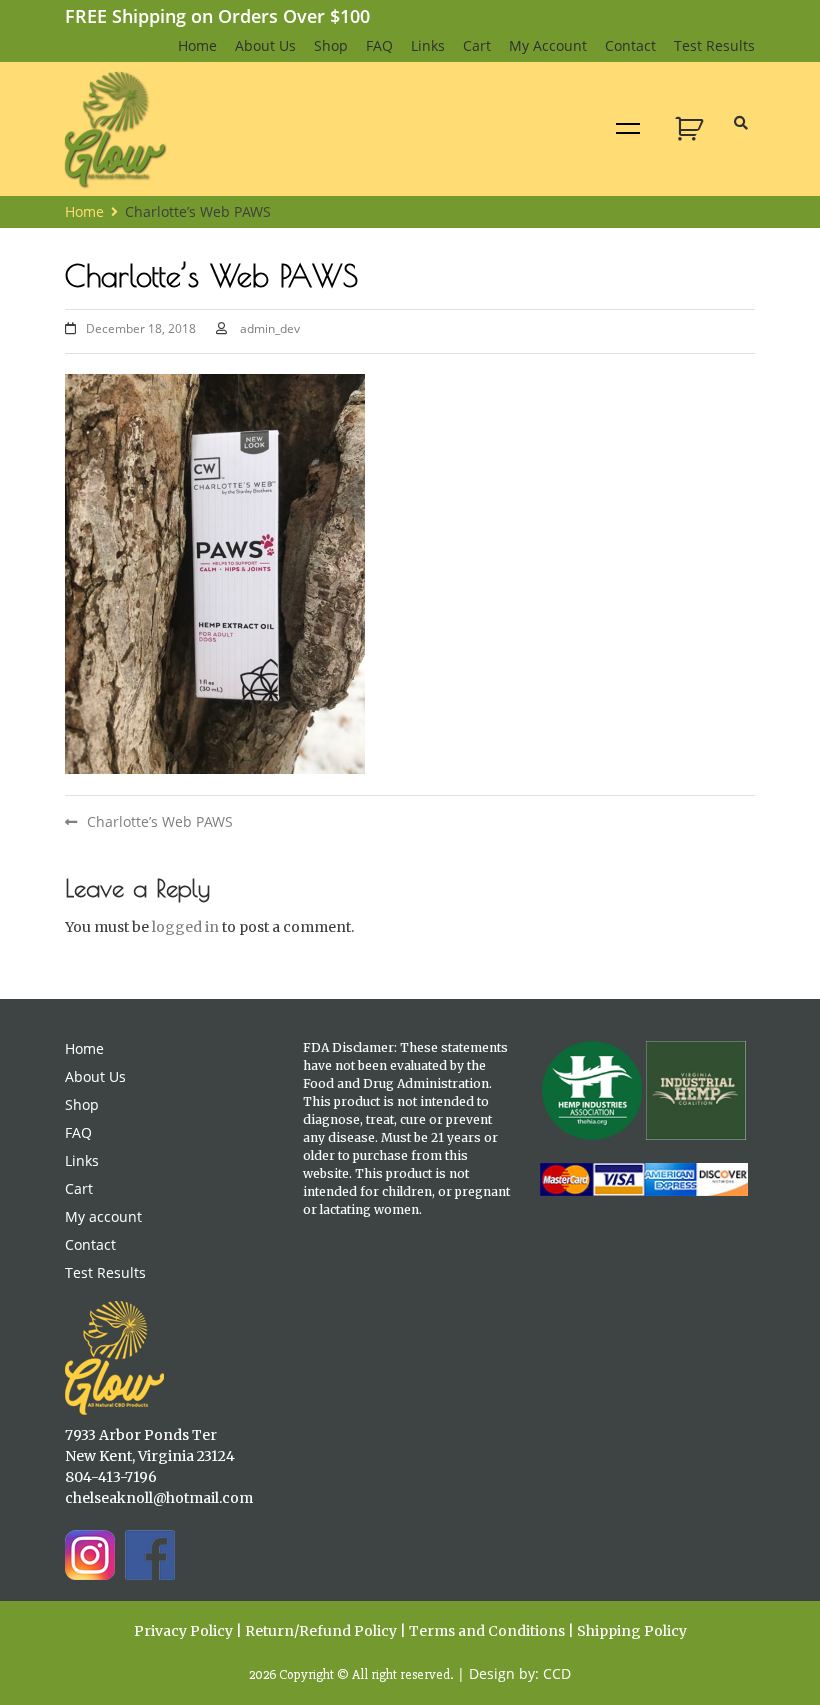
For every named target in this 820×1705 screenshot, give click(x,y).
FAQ (379, 45)
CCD (557, 1673)
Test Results (714, 45)
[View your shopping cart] (691, 139)
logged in (185, 927)
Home (197, 45)
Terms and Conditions (487, 1631)
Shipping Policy (632, 1631)
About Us (265, 45)
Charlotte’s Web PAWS (160, 821)
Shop (331, 45)
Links (428, 45)
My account (548, 45)
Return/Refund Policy (321, 1631)
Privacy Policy (183, 1631)
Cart (477, 45)
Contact (630, 45)
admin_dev (270, 328)
